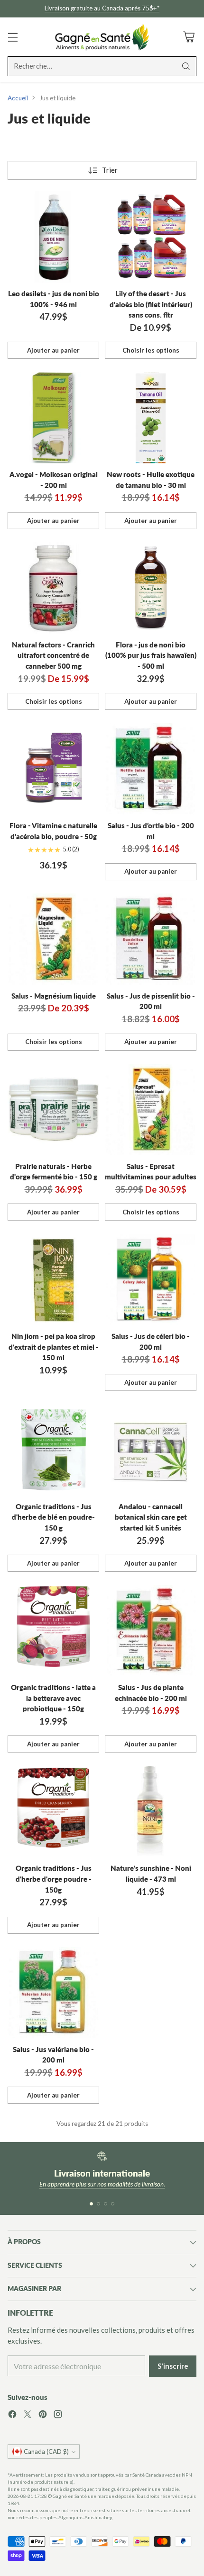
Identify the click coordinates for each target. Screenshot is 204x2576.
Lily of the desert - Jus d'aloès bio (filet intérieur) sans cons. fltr (151, 304)
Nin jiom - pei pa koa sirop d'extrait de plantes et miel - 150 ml (54, 1347)
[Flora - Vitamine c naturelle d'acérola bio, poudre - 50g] (53, 769)
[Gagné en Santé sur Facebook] (12, 2416)
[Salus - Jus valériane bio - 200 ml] (53, 1993)
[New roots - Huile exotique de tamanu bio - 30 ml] (151, 418)
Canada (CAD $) (46, 2452)
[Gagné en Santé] (102, 37)
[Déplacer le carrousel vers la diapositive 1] (91, 2204)
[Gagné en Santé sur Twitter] (28, 2416)
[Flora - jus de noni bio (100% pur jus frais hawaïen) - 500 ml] (151, 588)
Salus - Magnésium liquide (54, 996)
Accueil (18, 98)
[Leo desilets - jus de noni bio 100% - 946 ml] (53, 237)
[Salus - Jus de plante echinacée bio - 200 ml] (151, 1631)
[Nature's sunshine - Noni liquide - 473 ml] (151, 1811)
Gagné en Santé (70, 2496)
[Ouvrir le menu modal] (13, 37)
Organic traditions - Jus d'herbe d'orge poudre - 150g (54, 1879)
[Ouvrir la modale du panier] (189, 37)
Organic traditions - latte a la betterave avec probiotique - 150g (53, 1698)
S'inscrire (173, 2366)
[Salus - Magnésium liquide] (53, 939)
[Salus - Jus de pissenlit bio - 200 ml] (151, 939)
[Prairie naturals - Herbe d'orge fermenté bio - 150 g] (53, 1110)
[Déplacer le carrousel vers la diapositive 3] (106, 2204)
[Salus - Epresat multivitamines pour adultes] (151, 1110)
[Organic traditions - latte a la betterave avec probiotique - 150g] (53, 1631)
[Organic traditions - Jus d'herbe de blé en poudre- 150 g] (53, 1450)
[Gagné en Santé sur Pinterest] (43, 2416)
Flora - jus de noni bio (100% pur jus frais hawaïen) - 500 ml (151, 655)
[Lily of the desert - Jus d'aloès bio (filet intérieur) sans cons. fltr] (151, 237)
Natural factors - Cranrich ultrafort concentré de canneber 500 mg (53, 655)
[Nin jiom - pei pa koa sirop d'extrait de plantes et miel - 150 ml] (53, 1279)
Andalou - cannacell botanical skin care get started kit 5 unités (151, 1517)
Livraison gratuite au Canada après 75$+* (102, 8)
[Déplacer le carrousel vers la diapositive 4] (113, 2204)
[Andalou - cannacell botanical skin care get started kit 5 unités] (151, 1450)
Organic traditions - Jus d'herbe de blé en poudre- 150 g (53, 1517)
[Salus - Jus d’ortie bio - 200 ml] (151, 769)
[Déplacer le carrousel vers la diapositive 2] (98, 2204)
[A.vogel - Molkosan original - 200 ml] (53, 418)
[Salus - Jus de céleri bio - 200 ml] (151, 1279)
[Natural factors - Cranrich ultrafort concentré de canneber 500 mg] (53, 588)
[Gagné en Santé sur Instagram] (58, 2416)
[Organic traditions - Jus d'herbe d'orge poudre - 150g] (53, 1811)
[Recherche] (186, 66)
